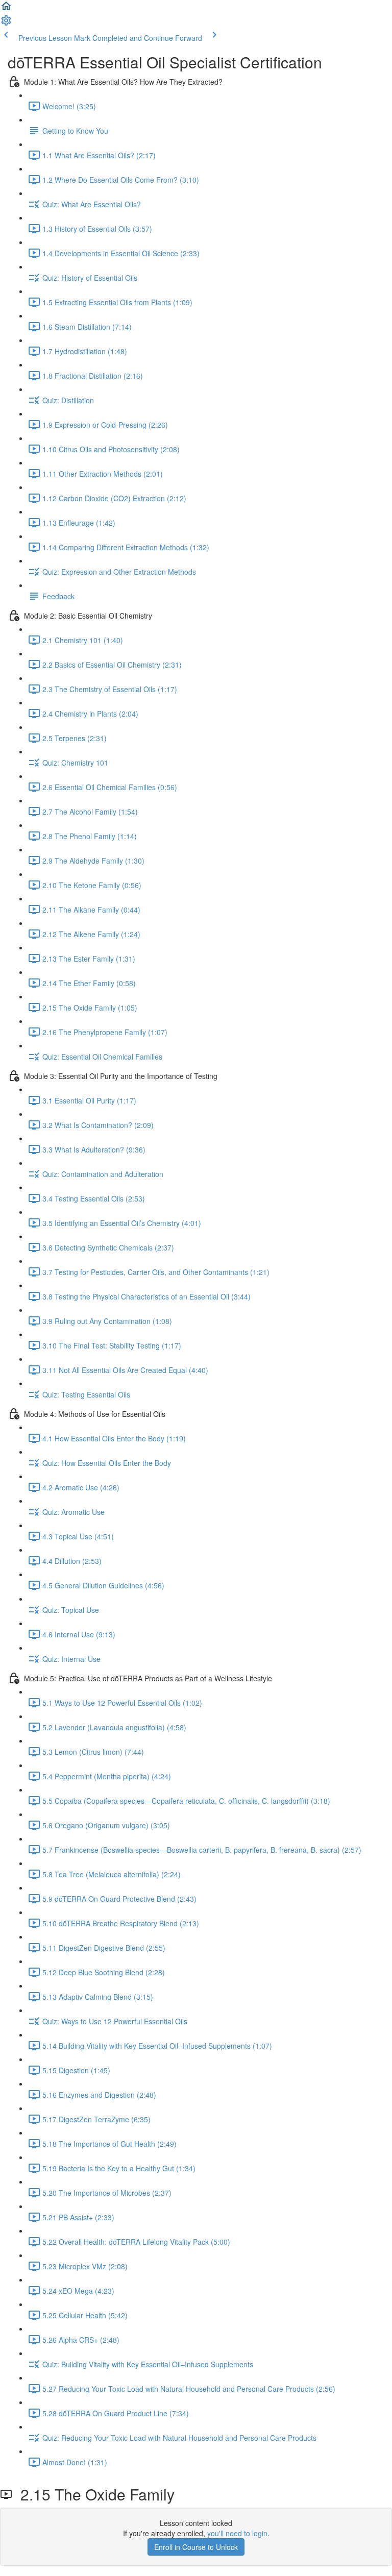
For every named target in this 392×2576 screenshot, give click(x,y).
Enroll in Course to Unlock (196, 2547)
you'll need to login (237, 2533)
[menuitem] (6, 23)
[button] (6, 9)
